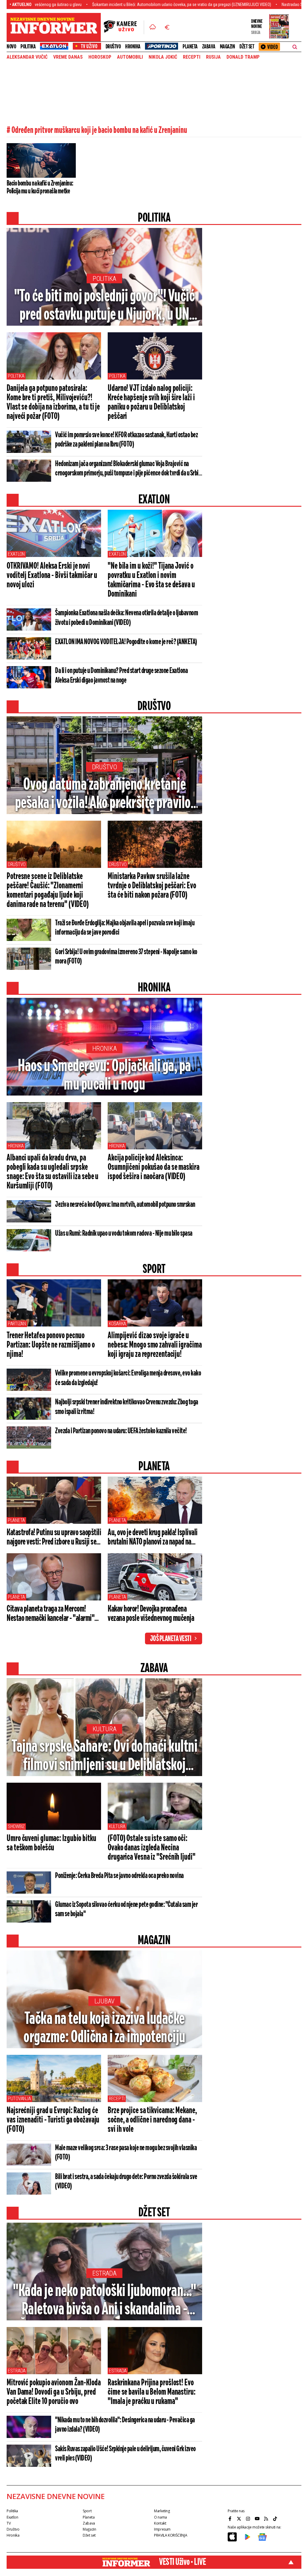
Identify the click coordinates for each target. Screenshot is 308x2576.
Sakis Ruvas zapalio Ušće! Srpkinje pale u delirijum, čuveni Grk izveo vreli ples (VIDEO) (125, 2454)
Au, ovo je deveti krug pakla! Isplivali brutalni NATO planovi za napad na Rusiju (153, 1538)
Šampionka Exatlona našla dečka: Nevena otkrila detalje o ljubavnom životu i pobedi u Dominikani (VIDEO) (126, 618)
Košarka (117, 1324)
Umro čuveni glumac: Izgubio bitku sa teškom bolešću (51, 1843)
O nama (160, 2517)
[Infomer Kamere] (124, 27)
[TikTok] (276, 2519)
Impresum (162, 2529)
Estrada (104, 2273)
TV (9, 2523)
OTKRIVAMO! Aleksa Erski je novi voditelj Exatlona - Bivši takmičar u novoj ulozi (52, 576)
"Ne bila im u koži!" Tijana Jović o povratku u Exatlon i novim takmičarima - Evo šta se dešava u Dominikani (151, 580)
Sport (87, 2511)
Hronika (133, 47)
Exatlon (16, 554)
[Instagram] (249, 2519)
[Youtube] (258, 2519)
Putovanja (19, 2099)
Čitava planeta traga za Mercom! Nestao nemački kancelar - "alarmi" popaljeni (51, 1614)
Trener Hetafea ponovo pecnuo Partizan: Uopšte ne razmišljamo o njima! (51, 1345)
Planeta (190, 47)
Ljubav (105, 2001)
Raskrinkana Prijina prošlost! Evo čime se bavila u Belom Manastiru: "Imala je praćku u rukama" (152, 2392)
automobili (130, 57)
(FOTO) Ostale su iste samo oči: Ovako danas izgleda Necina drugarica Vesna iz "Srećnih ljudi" (152, 1848)
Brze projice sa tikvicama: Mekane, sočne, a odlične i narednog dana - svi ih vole (152, 2120)
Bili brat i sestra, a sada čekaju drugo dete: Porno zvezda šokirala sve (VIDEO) (126, 2182)
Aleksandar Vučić (27, 57)
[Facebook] (231, 2519)
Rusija (213, 57)
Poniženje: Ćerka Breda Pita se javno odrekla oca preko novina (119, 1876)
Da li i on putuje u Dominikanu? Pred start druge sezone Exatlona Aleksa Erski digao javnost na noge (121, 676)
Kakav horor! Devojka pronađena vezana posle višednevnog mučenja (151, 1614)
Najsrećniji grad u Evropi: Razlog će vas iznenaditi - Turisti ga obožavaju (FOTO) (53, 2120)
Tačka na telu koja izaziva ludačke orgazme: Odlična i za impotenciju (104, 2028)
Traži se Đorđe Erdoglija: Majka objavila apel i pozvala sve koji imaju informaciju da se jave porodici (125, 928)
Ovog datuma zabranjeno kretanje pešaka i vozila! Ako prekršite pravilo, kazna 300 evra (105, 795)
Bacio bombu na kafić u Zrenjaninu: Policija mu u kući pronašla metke (40, 187)
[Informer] (153, 27)
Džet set (247, 47)
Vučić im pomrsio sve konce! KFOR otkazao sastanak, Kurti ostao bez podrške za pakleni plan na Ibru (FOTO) (126, 440)
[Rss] (267, 2519)
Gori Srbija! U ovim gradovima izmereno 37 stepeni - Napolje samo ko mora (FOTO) (126, 957)
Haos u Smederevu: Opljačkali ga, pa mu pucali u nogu (104, 1076)
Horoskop (100, 57)
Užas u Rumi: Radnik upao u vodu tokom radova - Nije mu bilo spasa (124, 1234)
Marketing (162, 2511)
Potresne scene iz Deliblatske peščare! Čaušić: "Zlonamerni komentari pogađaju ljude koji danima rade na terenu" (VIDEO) (48, 891)
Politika (28, 47)
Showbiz (16, 1826)
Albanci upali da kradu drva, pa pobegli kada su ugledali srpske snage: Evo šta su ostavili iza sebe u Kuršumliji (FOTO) (52, 1172)
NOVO (11, 47)
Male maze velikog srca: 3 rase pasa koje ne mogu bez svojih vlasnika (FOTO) (126, 2153)
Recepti (192, 57)
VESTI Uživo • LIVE (182, 2562)
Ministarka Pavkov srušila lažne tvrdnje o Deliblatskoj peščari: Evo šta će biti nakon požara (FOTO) (152, 886)
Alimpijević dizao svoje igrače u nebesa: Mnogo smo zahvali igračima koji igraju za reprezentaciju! (155, 1345)
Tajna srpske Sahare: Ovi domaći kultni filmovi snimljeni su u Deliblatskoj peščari (104, 1757)
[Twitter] (240, 2519)
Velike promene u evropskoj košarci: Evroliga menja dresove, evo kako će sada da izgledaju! (128, 1378)
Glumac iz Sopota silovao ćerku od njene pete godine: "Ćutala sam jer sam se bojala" (126, 1909)
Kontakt (160, 2523)
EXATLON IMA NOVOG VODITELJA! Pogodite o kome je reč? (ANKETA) (126, 642)
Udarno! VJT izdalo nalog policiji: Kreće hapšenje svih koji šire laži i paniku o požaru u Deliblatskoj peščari (151, 403)
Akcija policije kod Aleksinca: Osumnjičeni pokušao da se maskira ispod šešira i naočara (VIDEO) (154, 1167)
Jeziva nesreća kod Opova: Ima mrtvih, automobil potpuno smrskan (125, 1205)
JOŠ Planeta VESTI (171, 1639)
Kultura (105, 1729)
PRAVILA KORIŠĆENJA (171, 2535)
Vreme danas (68, 57)
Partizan (17, 1324)
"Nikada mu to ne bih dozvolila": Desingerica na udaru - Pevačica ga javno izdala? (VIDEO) (125, 2425)
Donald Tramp (243, 57)
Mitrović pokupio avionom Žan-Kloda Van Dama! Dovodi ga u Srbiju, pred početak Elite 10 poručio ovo (54, 2392)
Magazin (228, 47)
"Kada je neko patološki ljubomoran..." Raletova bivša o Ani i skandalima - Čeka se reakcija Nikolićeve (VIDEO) (104, 2301)
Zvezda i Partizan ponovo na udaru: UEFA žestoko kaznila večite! (121, 1431)
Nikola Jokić (163, 57)
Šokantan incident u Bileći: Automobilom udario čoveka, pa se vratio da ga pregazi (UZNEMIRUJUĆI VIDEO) (108, 5)
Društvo (113, 47)
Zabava (209, 47)
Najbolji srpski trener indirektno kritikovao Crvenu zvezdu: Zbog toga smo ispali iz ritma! (127, 1407)
